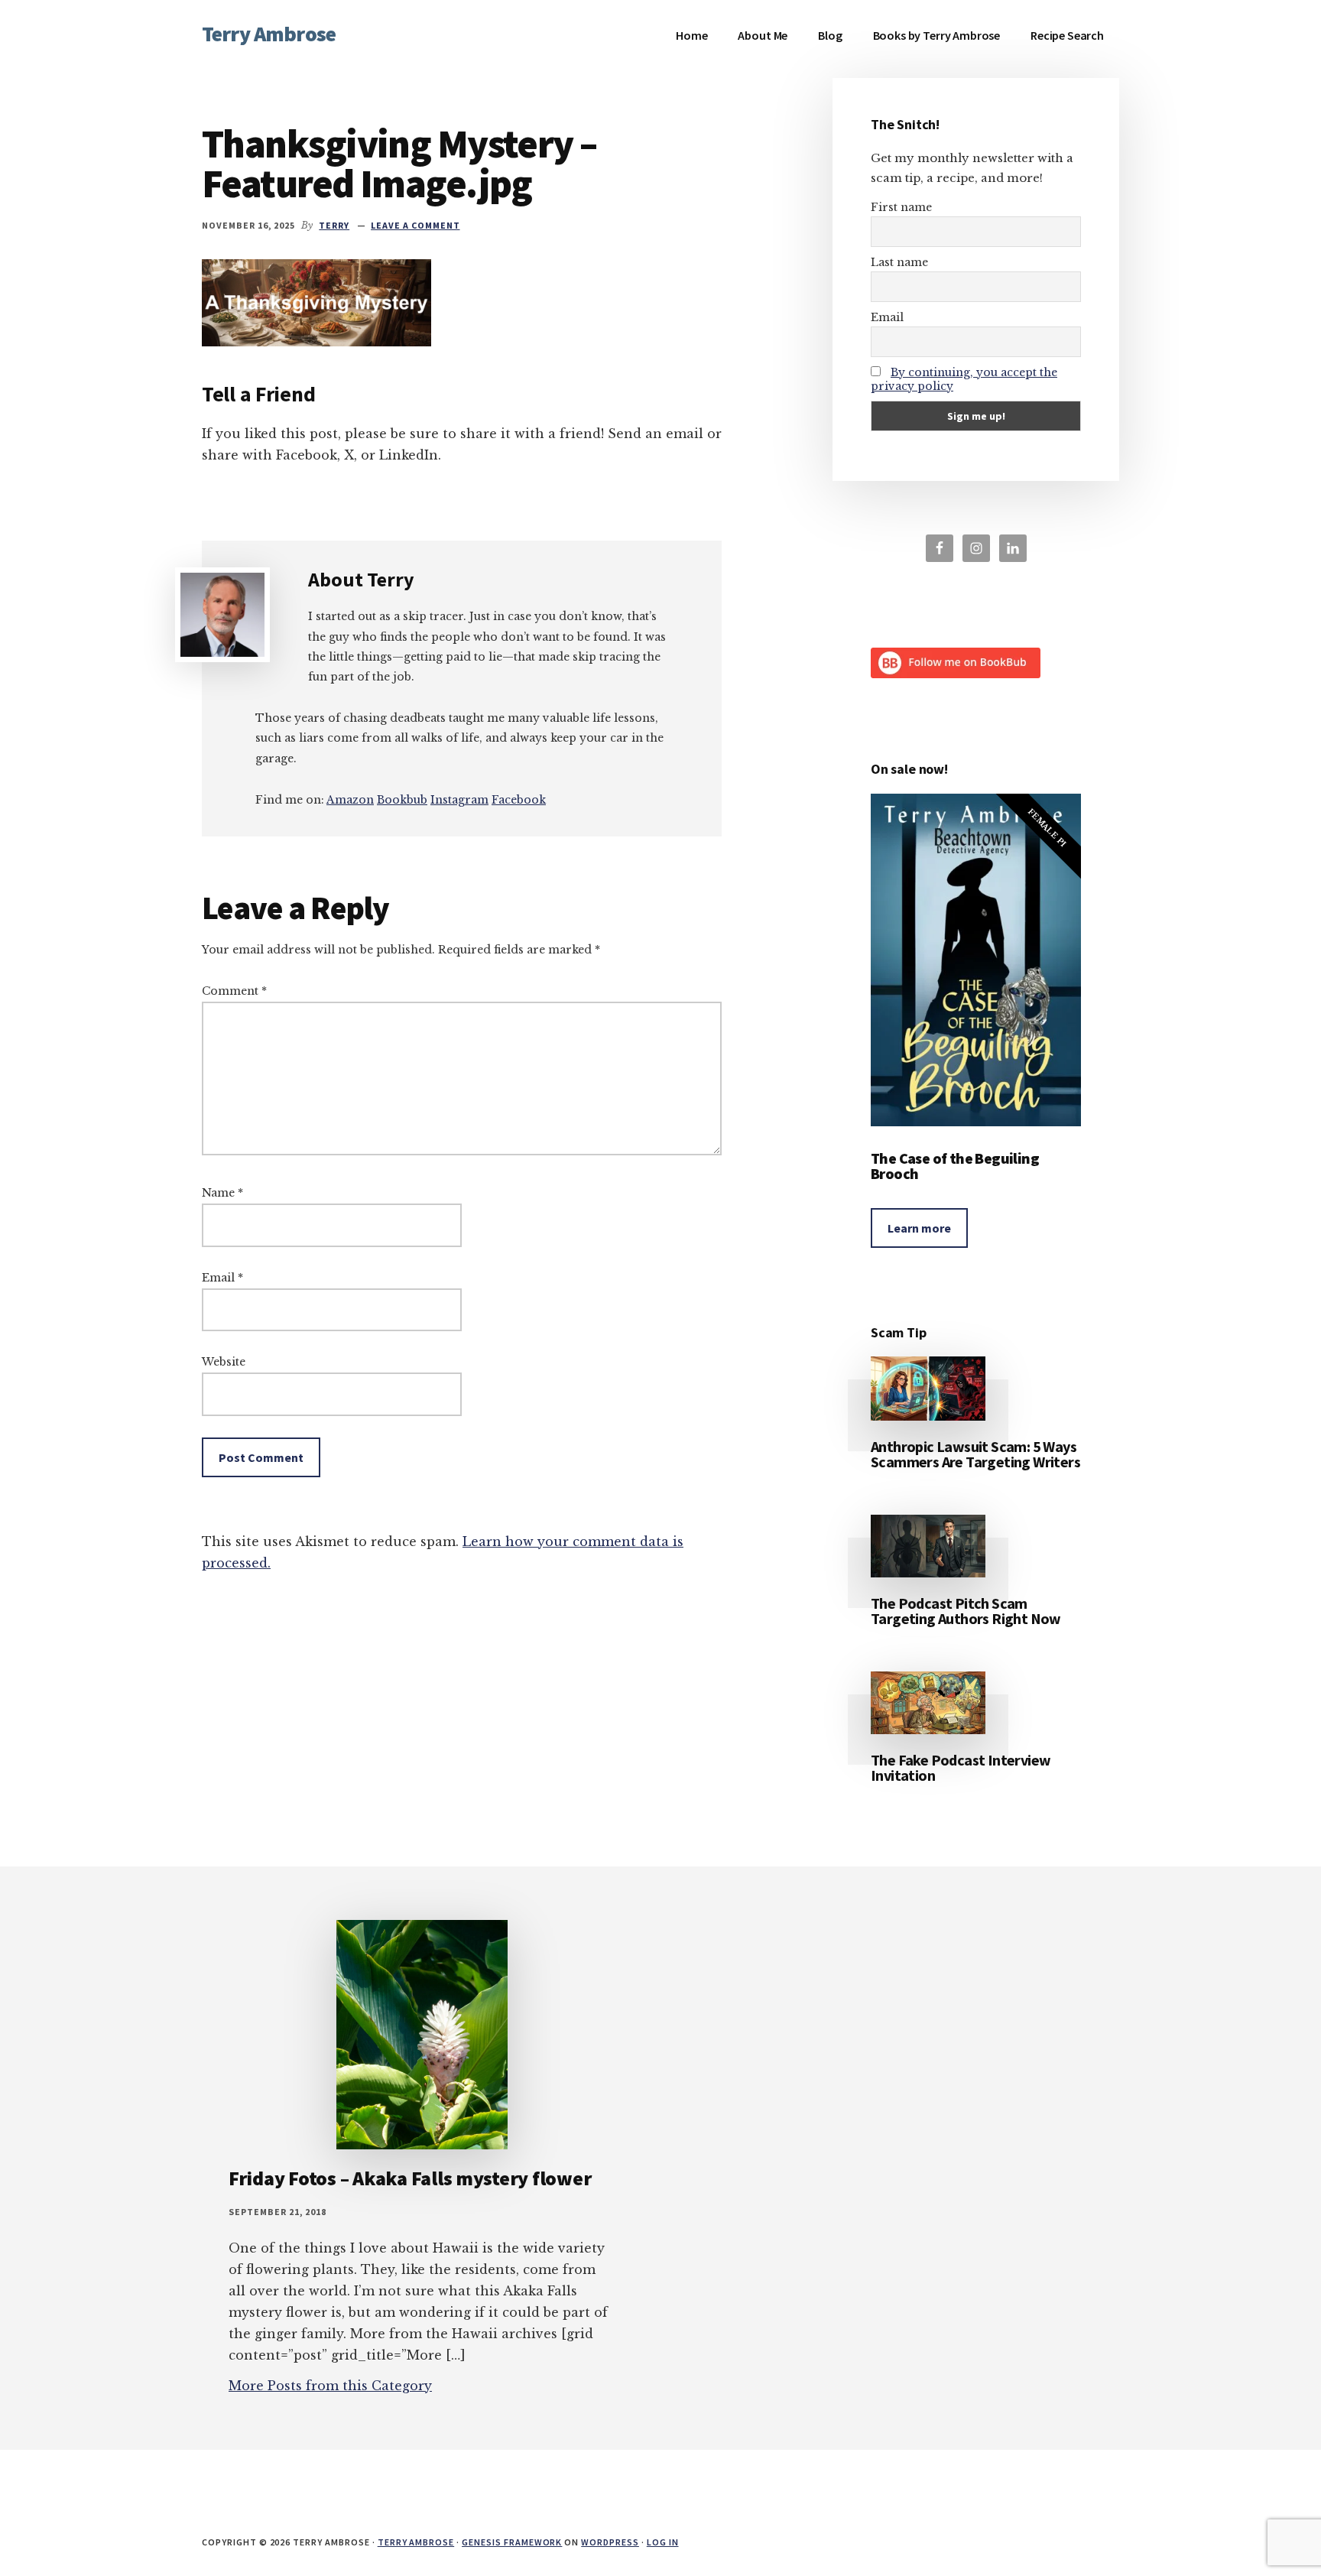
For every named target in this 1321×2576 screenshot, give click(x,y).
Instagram (459, 800)
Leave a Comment (415, 225)
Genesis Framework (512, 2542)
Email (222, 1278)
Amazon (350, 800)
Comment (234, 991)
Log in (663, 2542)
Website (224, 1362)
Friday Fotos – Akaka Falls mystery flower (410, 2178)
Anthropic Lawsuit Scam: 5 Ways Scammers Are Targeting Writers (975, 1454)
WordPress (610, 2542)
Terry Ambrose (269, 34)
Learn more (919, 1228)
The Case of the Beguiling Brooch (955, 1166)
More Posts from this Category (330, 2386)
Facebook (519, 800)
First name (901, 207)
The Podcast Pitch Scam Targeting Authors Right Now (966, 1611)
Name (222, 1193)
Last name (899, 262)
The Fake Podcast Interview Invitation (961, 1767)
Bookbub (402, 800)
